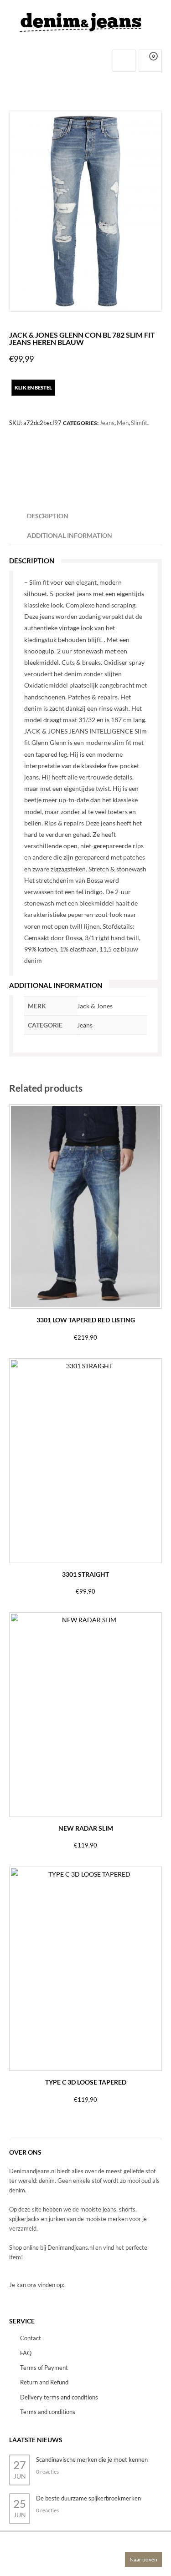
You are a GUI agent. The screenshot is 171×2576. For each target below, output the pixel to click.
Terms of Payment (44, 2368)
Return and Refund (44, 2382)
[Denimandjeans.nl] (81, 20)
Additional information (70, 535)
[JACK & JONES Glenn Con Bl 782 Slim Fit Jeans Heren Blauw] (85, 211)
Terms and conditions (48, 2412)
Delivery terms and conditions (59, 2397)
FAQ (26, 2353)
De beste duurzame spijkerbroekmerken (88, 2498)
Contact (31, 2338)
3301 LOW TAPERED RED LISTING (86, 1320)
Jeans (107, 423)
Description (48, 516)
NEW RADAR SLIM (86, 1828)
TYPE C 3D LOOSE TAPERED (86, 2082)
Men (123, 423)
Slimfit (139, 423)
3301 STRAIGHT (85, 1574)
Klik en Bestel (33, 387)
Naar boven (143, 2559)
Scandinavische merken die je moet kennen (92, 2460)
